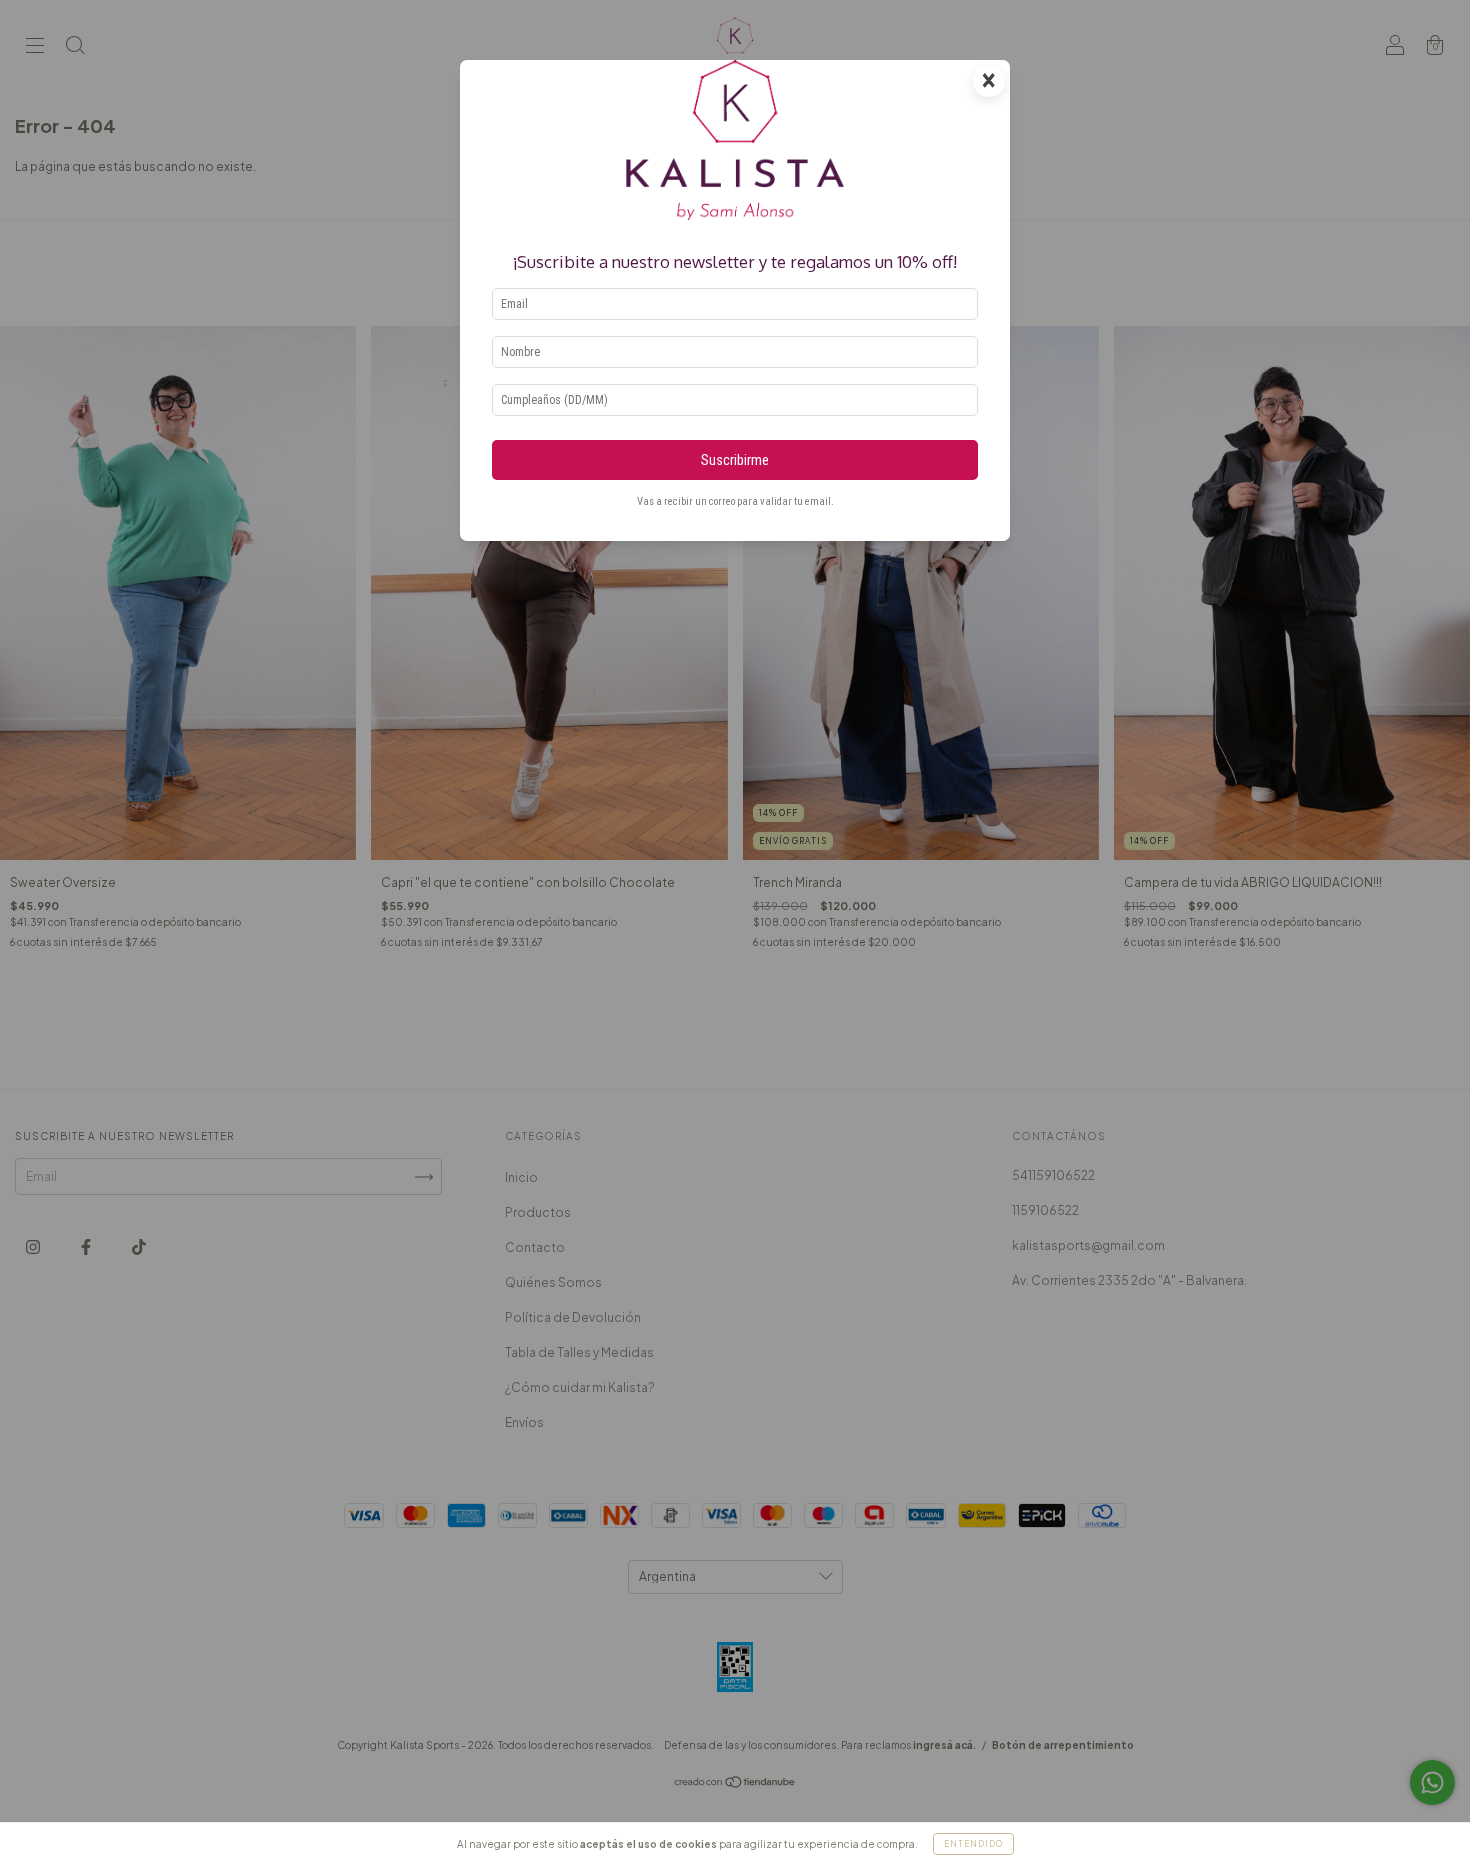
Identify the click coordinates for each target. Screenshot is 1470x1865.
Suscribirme (735, 460)
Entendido (973, 1844)
